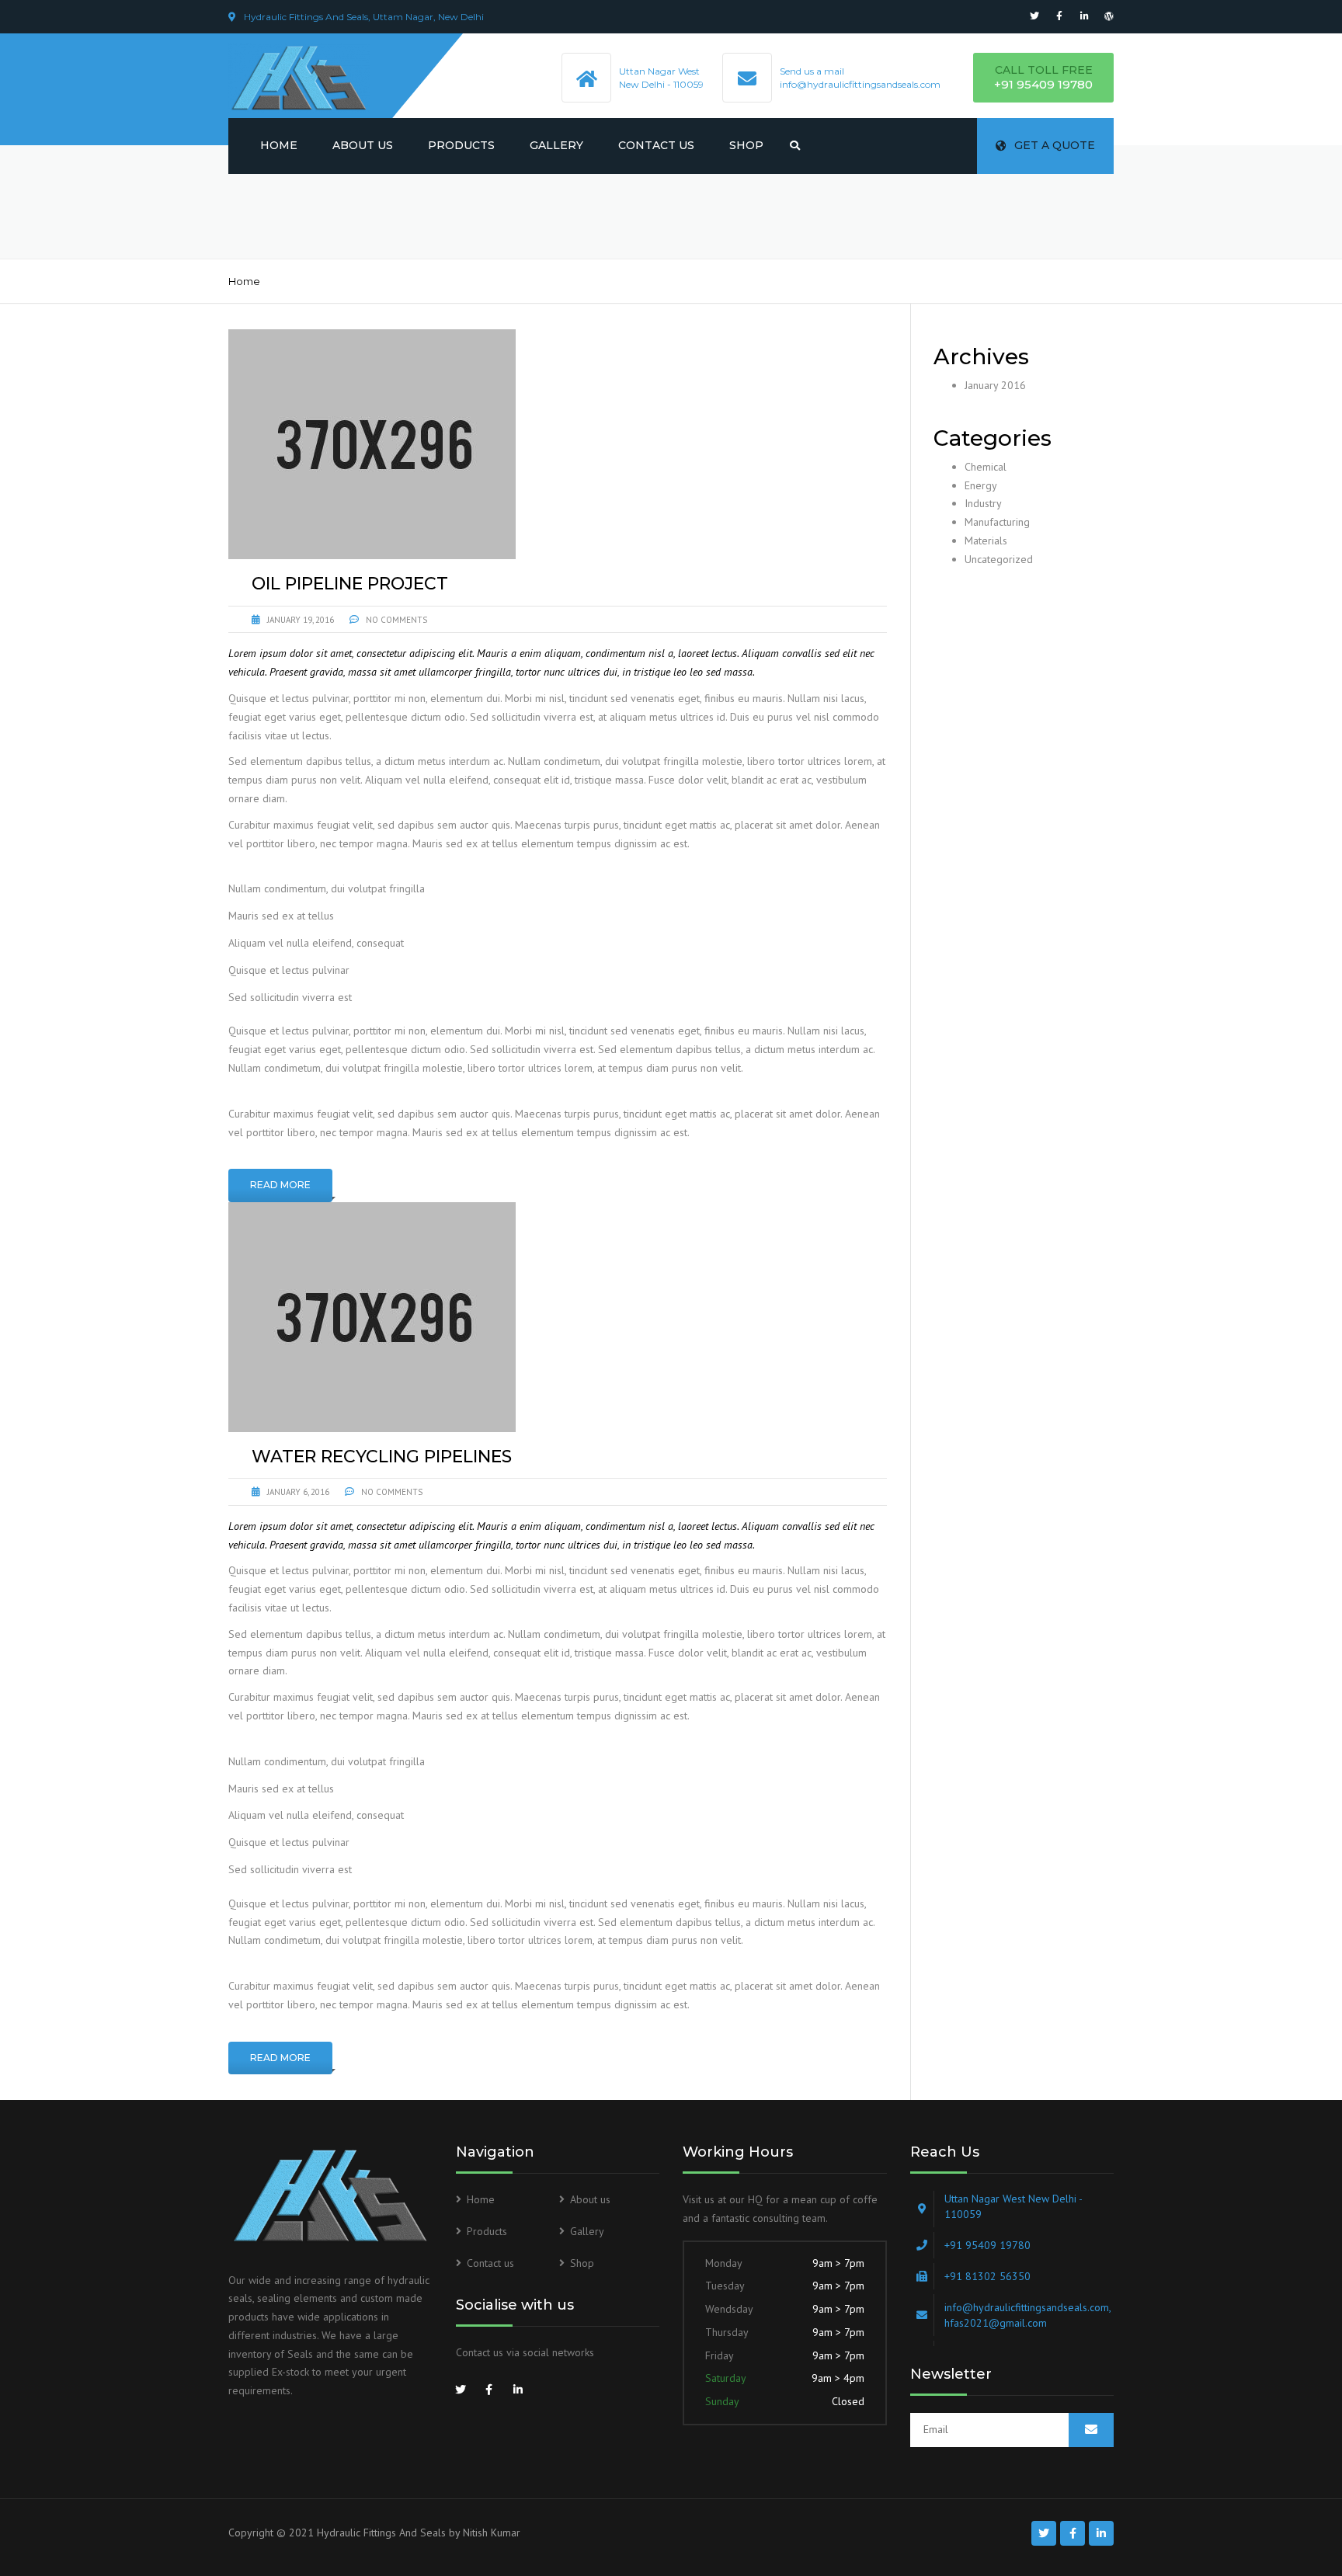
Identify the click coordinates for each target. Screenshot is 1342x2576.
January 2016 (995, 385)
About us (363, 145)
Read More (280, 1185)
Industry (983, 503)
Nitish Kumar (492, 2533)
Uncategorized (999, 559)
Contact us (656, 145)
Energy (981, 485)
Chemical (986, 467)
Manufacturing (997, 522)
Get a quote (1055, 145)
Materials (986, 541)
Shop (746, 145)
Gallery (556, 145)
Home (279, 145)
